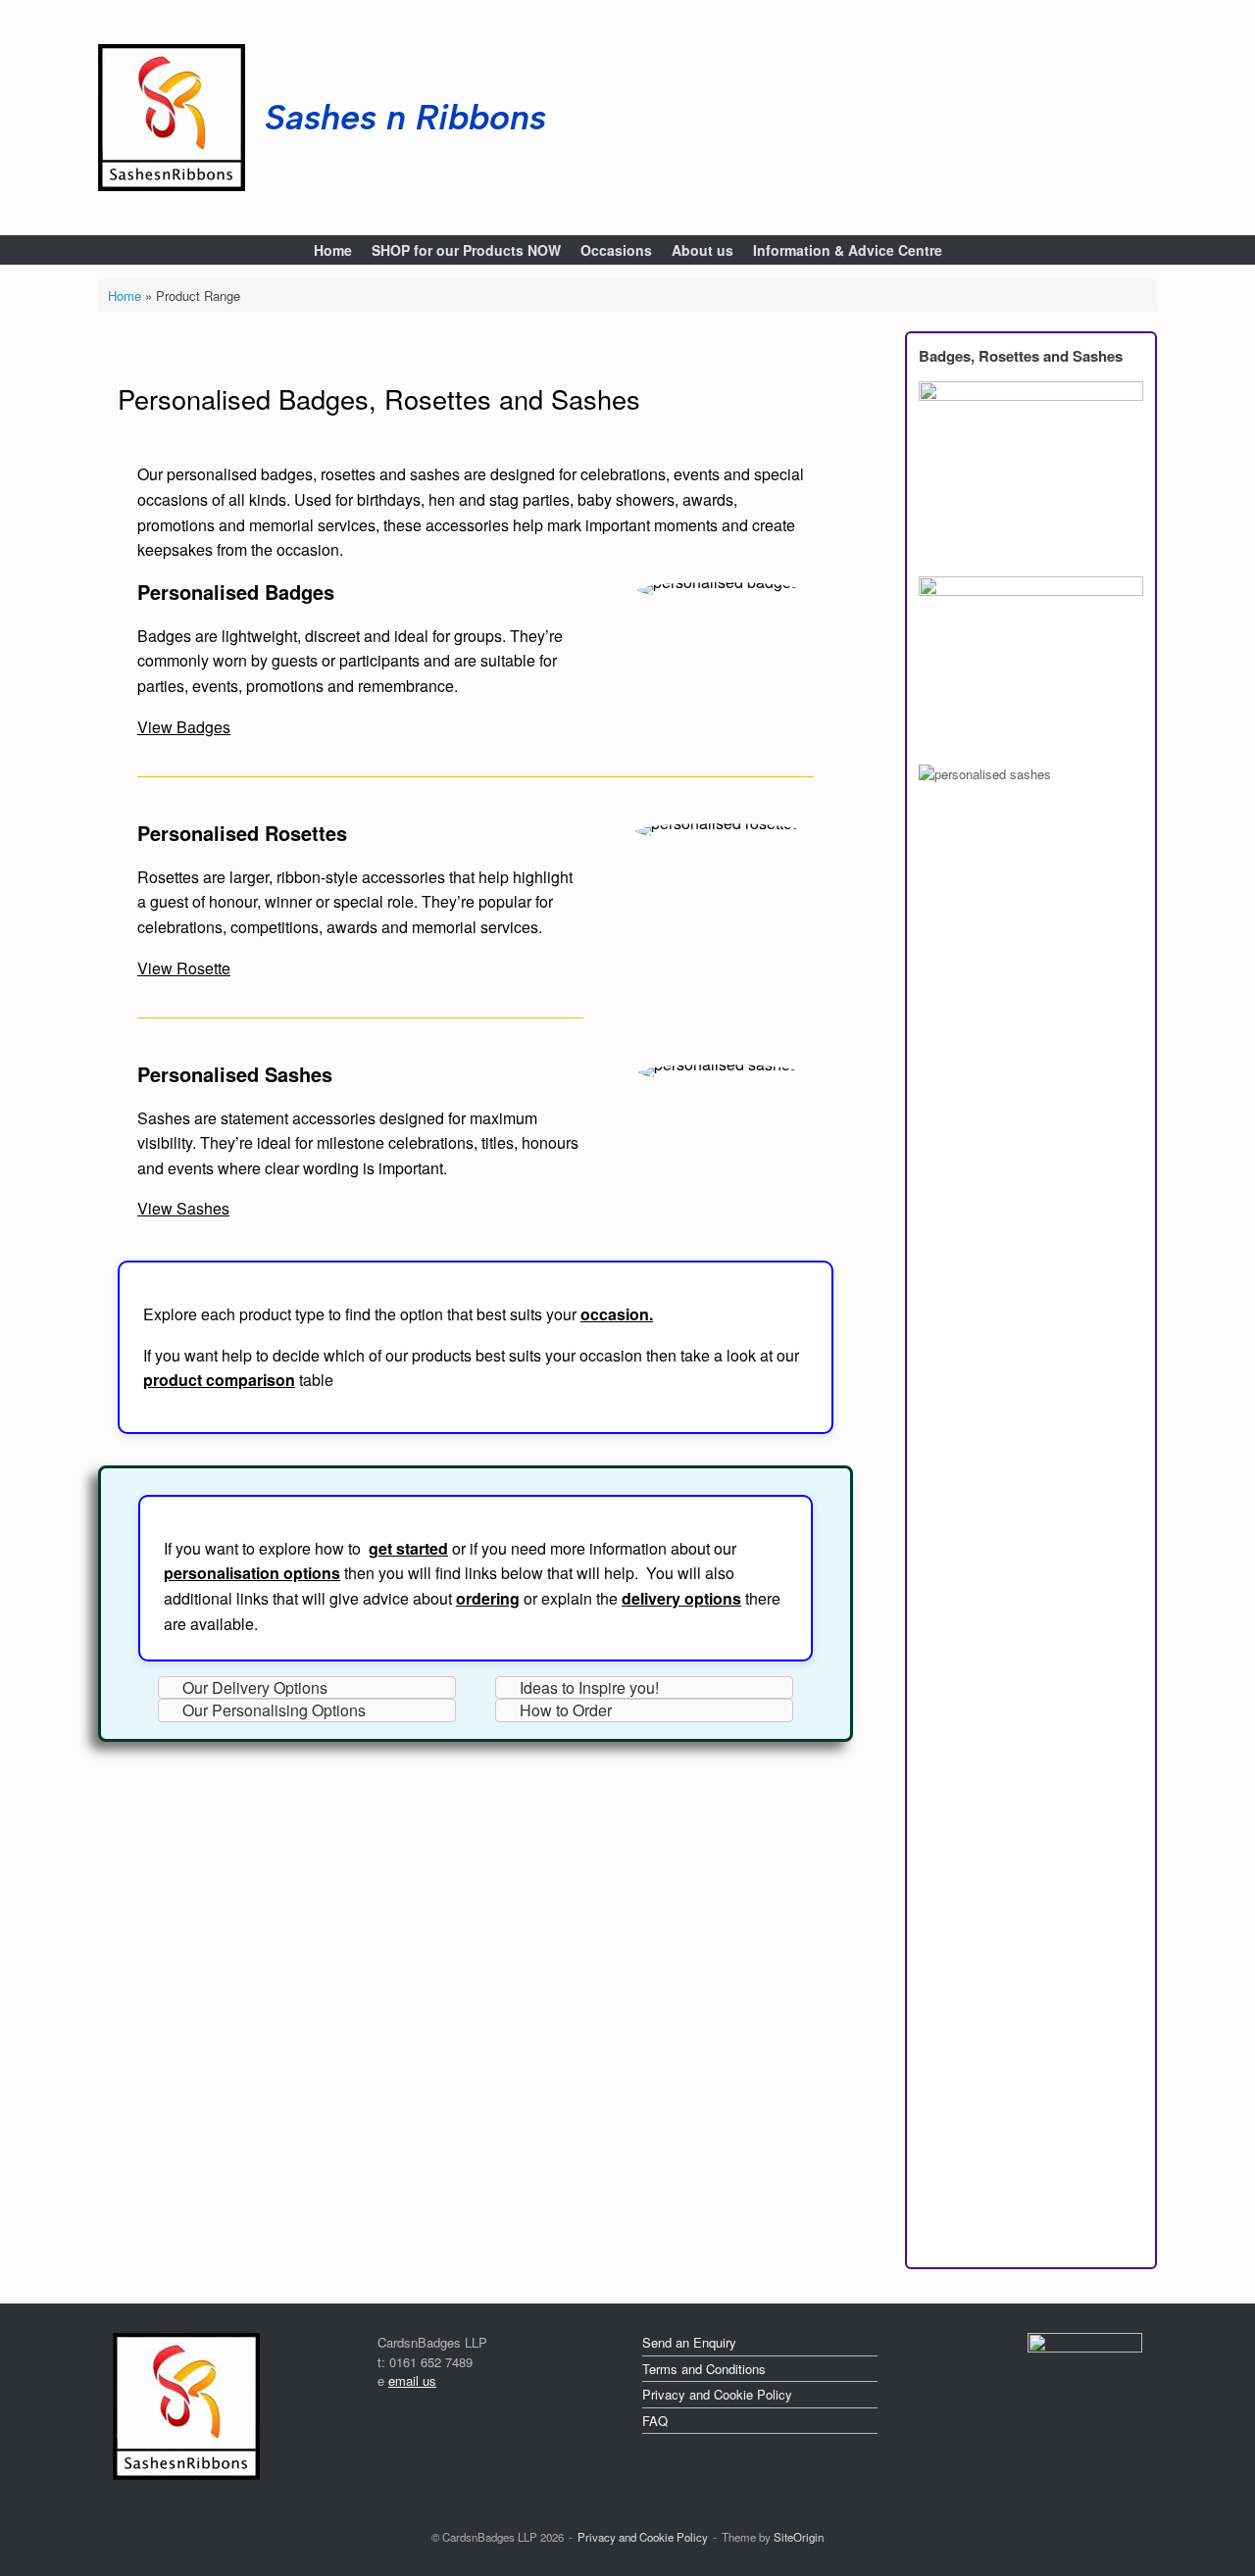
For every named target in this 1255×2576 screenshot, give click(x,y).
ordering (488, 1598)
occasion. (617, 1314)
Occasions (616, 250)
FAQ (655, 2421)
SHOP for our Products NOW (466, 250)
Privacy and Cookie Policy (717, 2394)
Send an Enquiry (689, 2342)
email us (412, 2380)
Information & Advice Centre (848, 250)
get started (408, 1548)
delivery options (681, 1598)
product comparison (219, 1380)
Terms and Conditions (704, 2369)
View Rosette (184, 968)
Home (333, 250)
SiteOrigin (799, 2537)
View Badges (184, 727)
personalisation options (252, 1573)
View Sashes (183, 1208)
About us (703, 250)
